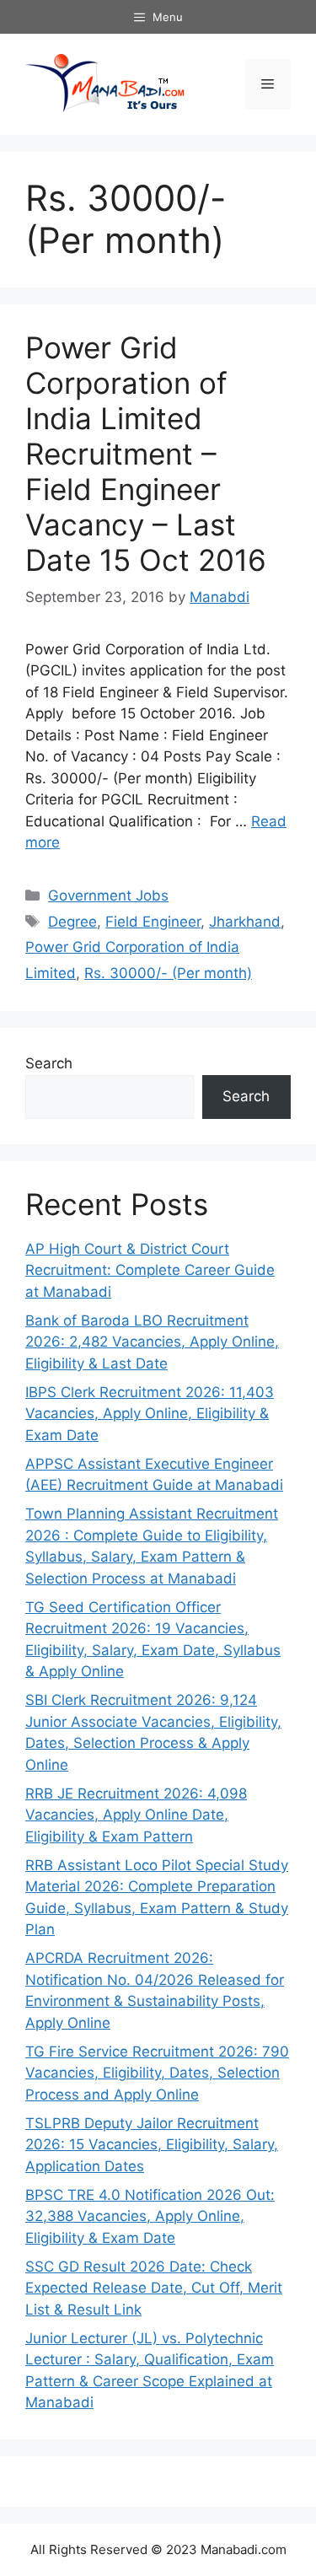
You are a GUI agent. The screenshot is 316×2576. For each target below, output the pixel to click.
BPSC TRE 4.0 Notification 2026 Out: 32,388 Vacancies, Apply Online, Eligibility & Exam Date (150, 2216)
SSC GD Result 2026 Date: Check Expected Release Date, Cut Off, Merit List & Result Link (154, 2288)
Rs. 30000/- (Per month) (168, 973)
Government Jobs (108, 895)
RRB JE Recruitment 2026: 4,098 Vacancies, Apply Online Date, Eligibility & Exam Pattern (136, 1815)
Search (49, 1063)
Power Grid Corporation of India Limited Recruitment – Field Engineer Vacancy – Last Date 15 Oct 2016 (146, 454)
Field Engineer (153, 922)
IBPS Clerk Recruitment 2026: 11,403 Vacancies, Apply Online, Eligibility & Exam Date (150, 1414)
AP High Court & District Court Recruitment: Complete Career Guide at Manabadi (150, 1270)
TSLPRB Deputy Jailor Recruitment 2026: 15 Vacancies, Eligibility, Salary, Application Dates (152, 2145)
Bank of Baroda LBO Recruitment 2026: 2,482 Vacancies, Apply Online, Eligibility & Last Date (152, 1342)
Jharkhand (245, 922)
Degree (72, 922)
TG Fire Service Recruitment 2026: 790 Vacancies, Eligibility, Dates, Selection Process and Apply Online (157, 2073)
